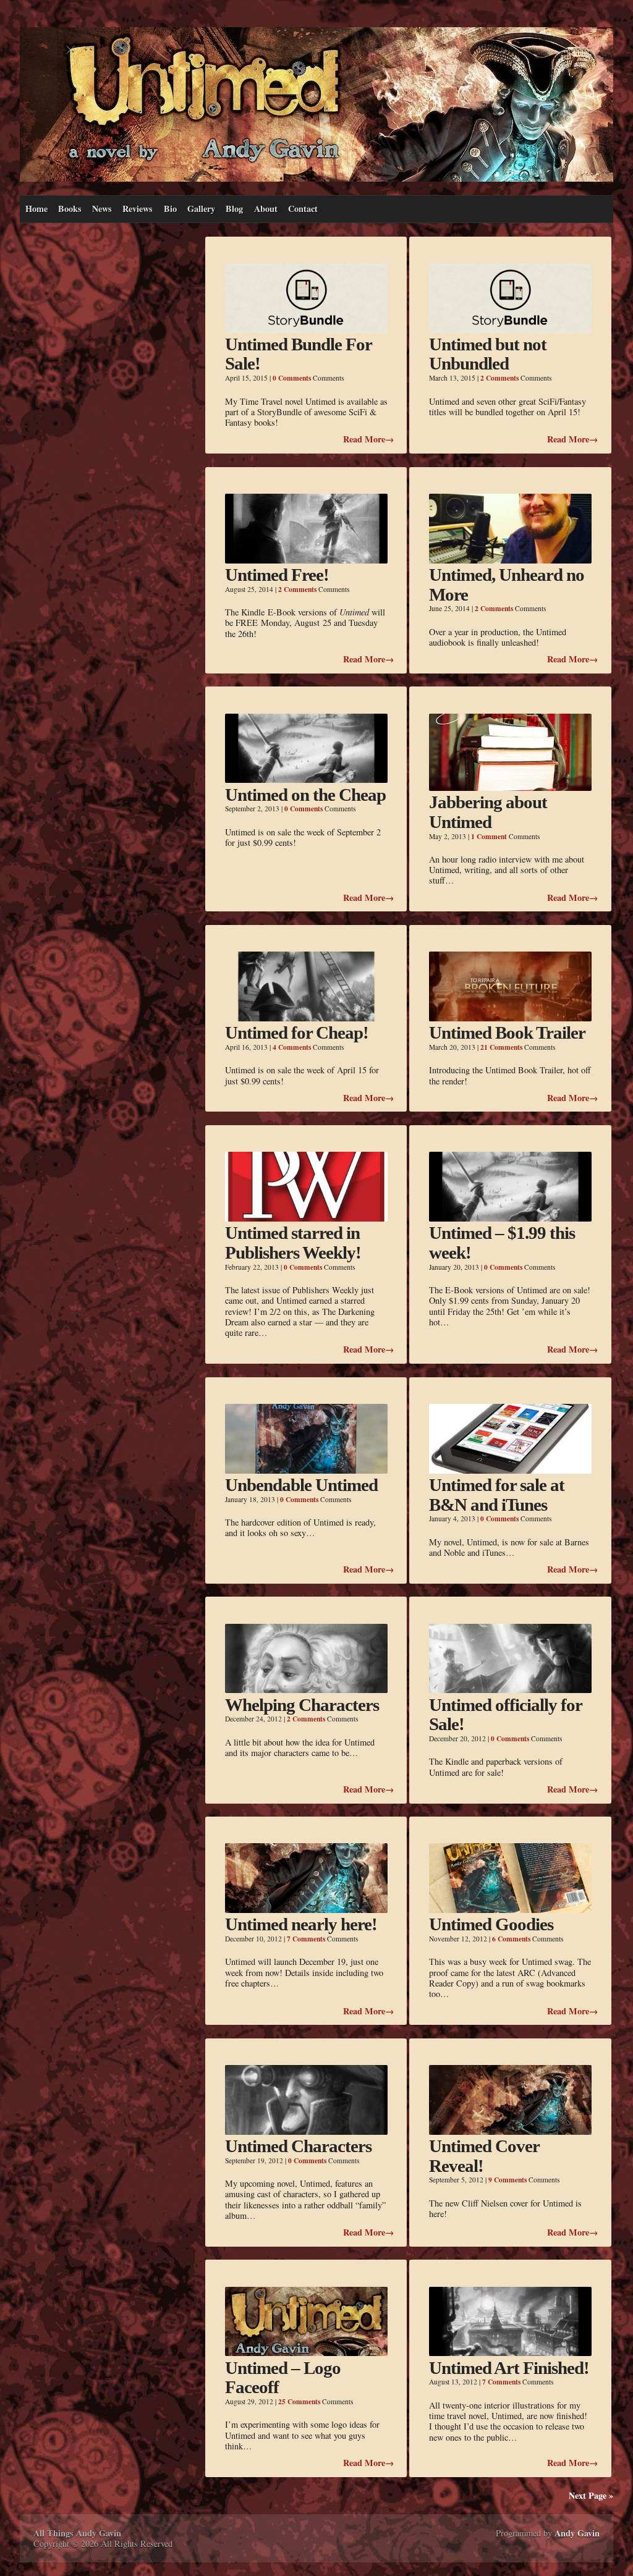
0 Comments (292, 378)
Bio (170, 209)
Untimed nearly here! (301, 1924)
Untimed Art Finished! (509, 2368)
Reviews (138, 209)
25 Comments (299, 2401)
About (266, 209)
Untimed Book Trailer (507, 1033)
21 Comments (501, 1047)
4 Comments (292, 1047)
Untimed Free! (277, 575)
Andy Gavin (577, 2533)
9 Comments (508, 2180)
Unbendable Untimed (301, 1485)
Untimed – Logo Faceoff (283, 2378)
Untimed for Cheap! (297, 1033)
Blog (234, 209)
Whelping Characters (302, 1705)
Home (36, 209)
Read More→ (368, 439)
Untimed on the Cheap (305, 795)
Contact (303, 209)
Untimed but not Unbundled (488, 354)
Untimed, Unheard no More (507, 585)
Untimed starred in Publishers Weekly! (293, 1243)
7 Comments (306, 1939)
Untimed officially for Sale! (505, 1715)
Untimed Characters (298, 2146)
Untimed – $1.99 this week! (502, 1243)
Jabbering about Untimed (488, 812)
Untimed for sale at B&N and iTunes (497, 1495)
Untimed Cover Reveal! (484, 2156)
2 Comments (499, 378)
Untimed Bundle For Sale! (298, 354)
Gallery (201, 209)
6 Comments (511, 1939)
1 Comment (489, 836)
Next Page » (591, 2495)
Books (70, 209)
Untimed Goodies (491, 1924)
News (102, 209)
